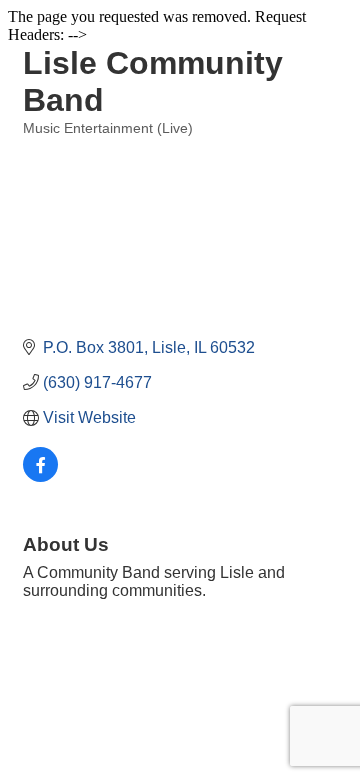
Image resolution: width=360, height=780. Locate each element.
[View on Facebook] (40, 476)
